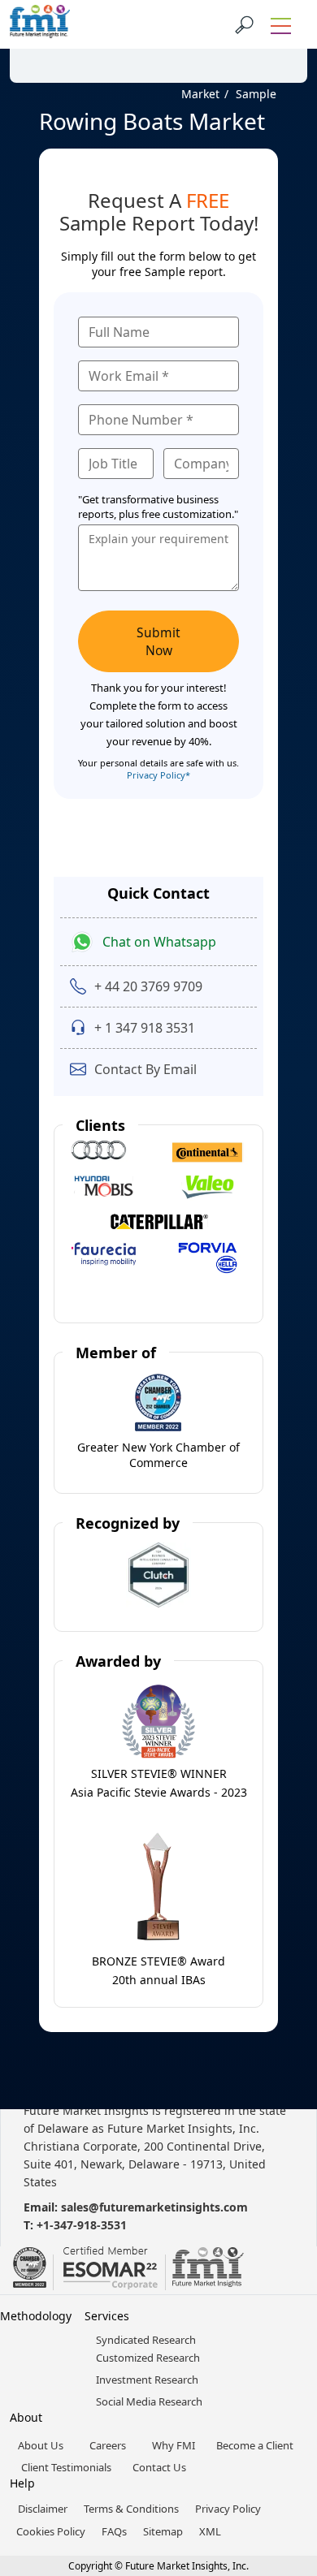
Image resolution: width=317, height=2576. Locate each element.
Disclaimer (43, 2509)
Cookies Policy (51, 2531)
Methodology (36, 2316)
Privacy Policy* (158, 775)
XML (210, 2531)
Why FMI (174, 2445)
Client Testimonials (66, 2467)
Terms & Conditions (131, 2509)
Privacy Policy (228, 2509)
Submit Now (158, 641)
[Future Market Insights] (40, 24)
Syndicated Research (146, 2340)
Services (107, 2316)
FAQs (114, 2531)
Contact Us (159, 2467)
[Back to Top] (276, 2438)
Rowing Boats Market (152, 121)
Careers (108, 2445)
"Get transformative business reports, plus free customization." (158, 507)
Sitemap (163, 2531)
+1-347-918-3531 (82, 2225)
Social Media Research (149, 2401)
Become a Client (255, 2445)
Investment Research (147, 2380)
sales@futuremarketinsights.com (154, 2207)
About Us (41, 2445)
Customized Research (148, 2358)
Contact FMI (105, 43)
